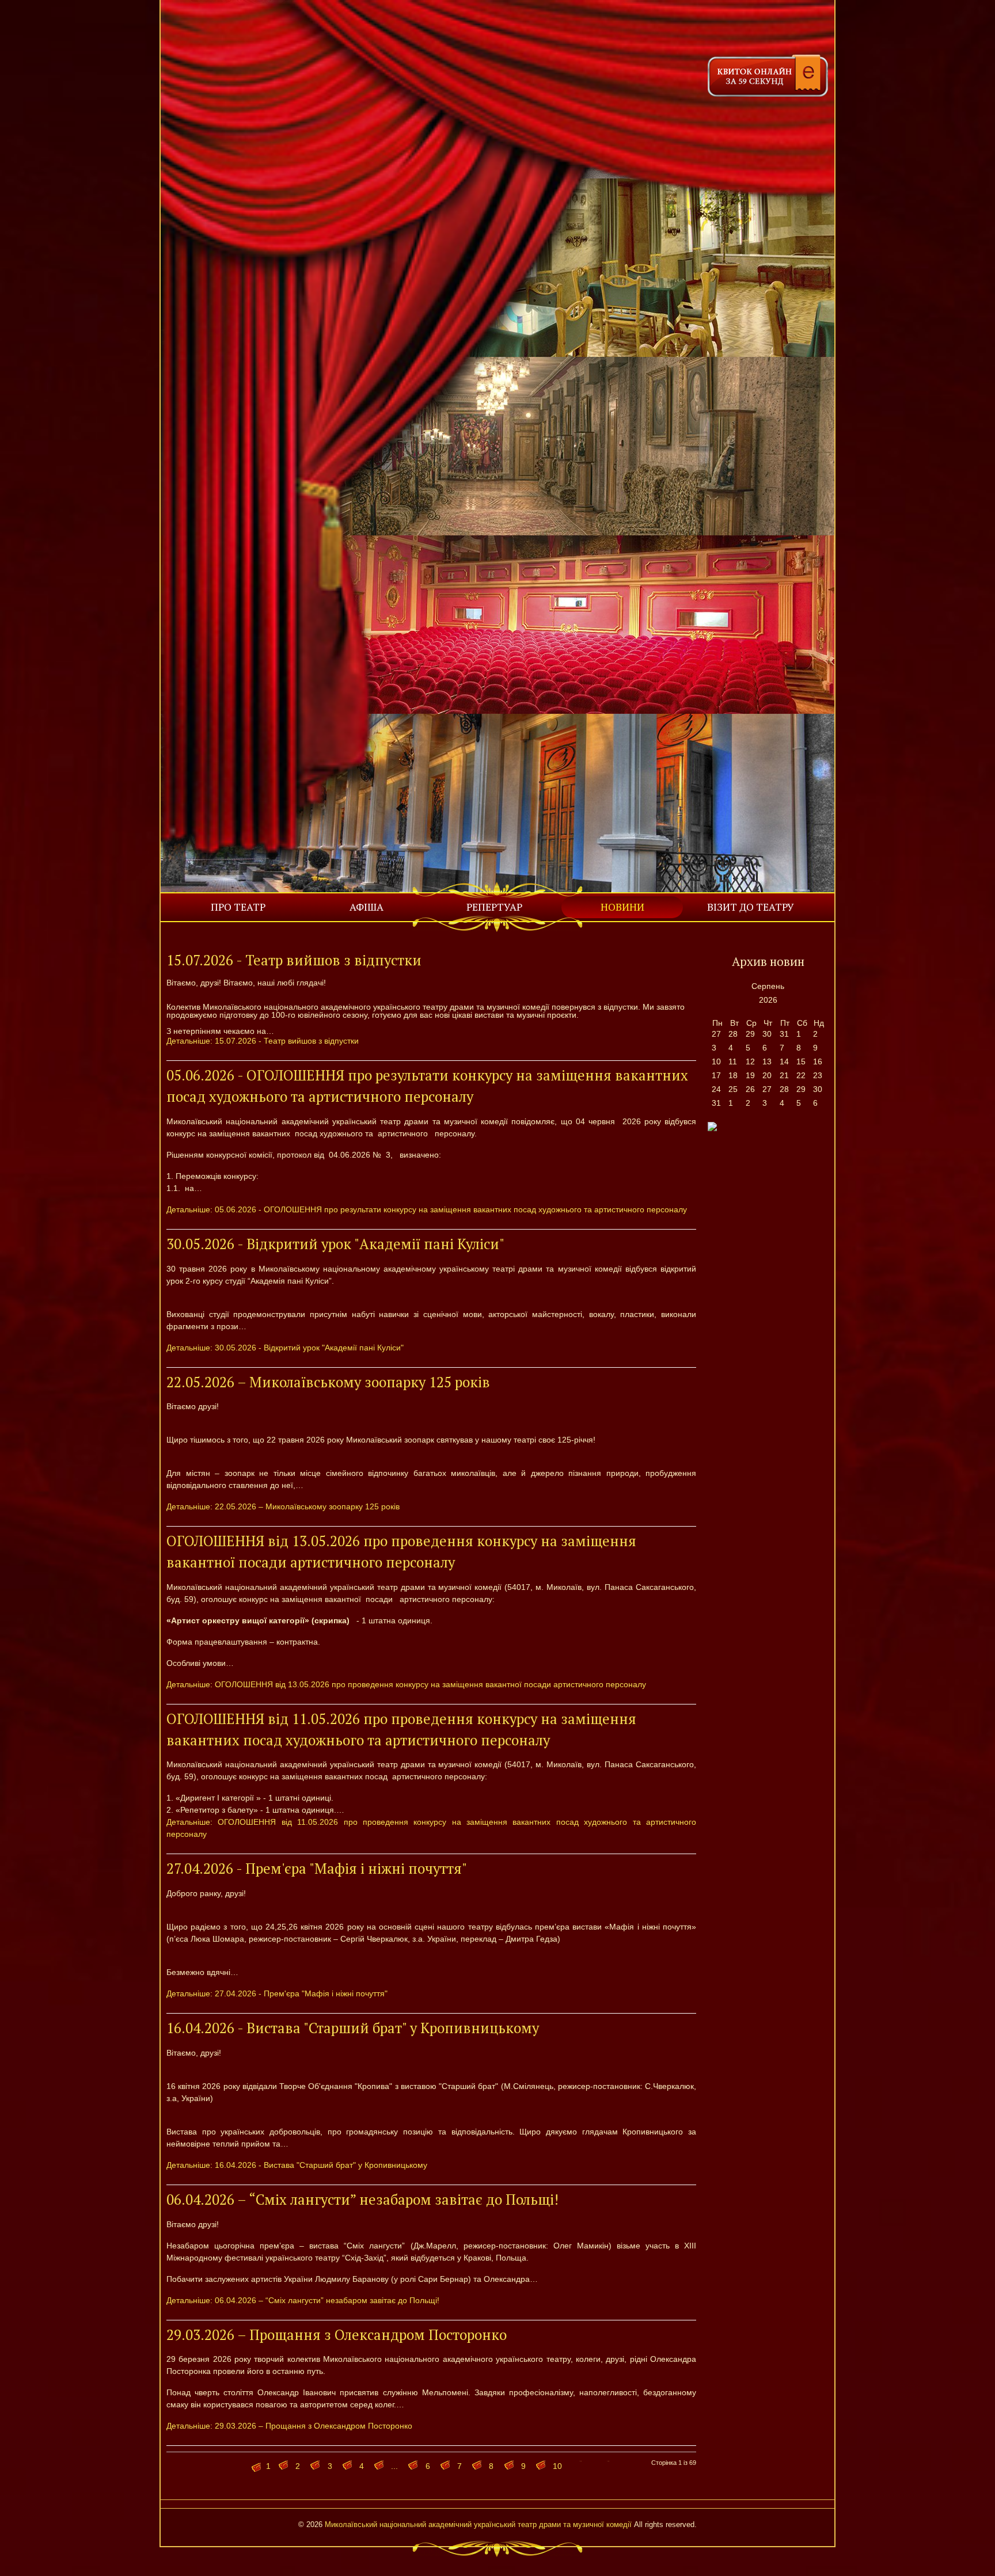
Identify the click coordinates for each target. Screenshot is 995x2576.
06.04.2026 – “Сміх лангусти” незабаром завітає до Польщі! (362, 2200)
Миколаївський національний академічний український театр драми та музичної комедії (478, 2525)
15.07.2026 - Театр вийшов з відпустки (294, 960)
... (394, 2466)
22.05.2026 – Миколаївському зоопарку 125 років (328, 1382)
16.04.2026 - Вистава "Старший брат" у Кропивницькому (353, 2028)
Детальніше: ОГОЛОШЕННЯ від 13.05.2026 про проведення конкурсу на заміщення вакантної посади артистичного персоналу (406, 1684)
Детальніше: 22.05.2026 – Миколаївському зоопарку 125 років (283, 1506)
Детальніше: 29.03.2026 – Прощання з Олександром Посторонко (289, 2426)
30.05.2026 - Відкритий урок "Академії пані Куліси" (335, 1244)
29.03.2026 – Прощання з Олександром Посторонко (337, 2335)
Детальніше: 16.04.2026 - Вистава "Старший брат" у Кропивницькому (297, 2165)
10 (557, 2466)
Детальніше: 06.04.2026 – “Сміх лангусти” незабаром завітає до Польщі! (303, 2300)
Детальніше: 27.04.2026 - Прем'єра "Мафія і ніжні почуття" (277, 1993)
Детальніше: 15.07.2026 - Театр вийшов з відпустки (263, 1041)
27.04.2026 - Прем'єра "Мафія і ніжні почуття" (317, 1869)
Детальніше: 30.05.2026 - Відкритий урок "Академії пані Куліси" (285, 1348)
